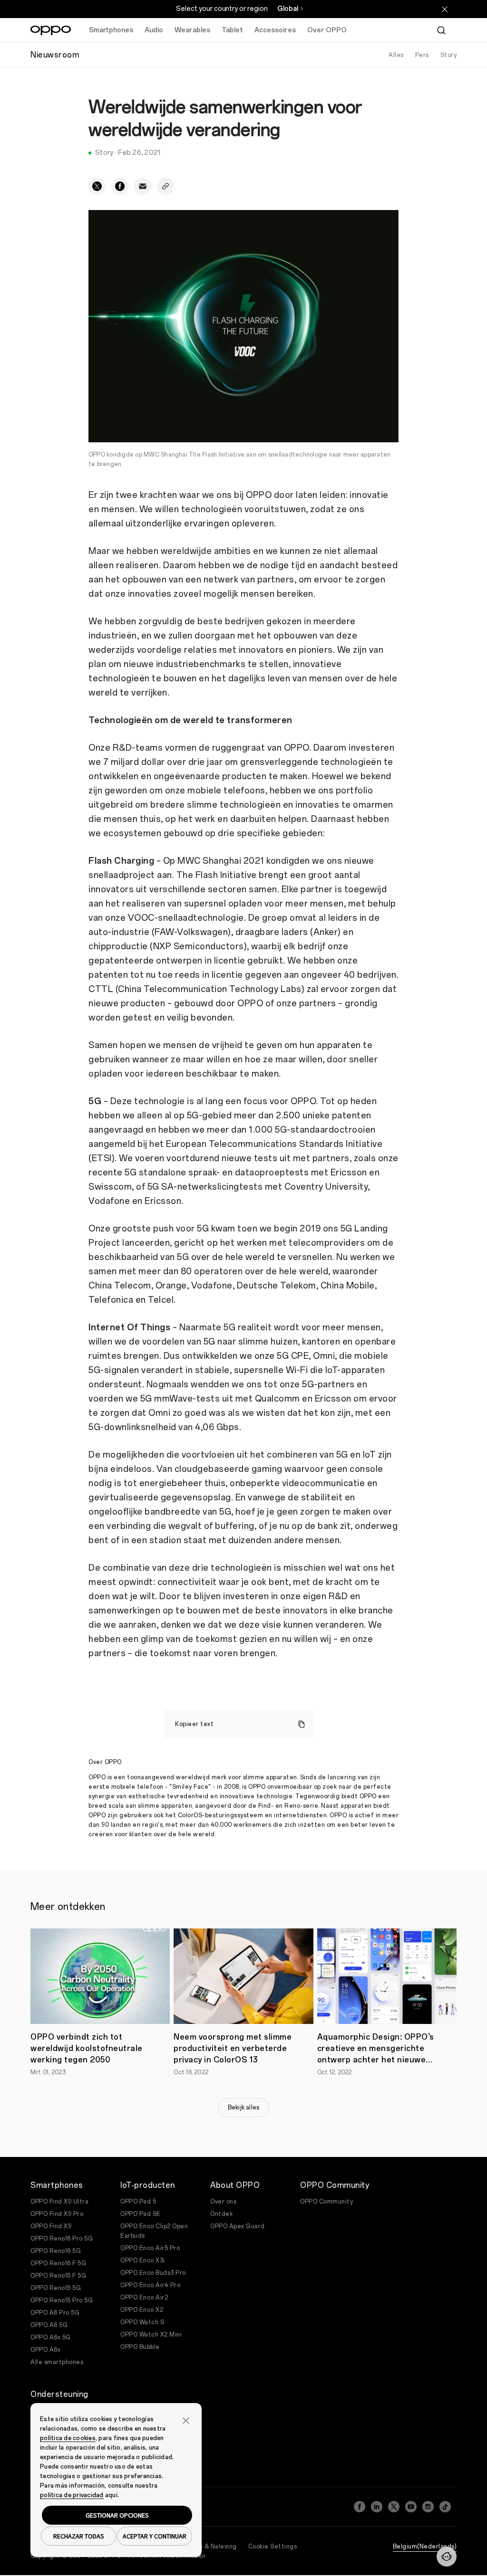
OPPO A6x (45, 2350)
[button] (447, 2557)
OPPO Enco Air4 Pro (150, 2285)
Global (288, 9)
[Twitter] (394, 2507)
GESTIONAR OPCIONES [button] (117, 2515)
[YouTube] (411, 2507)
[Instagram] (428, 2507)
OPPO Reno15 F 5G (58, 2276)
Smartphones (111, 30)
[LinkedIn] (377, 2507)
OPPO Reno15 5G (56, 2288)
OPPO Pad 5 (138, 2202)
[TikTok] (445, 2507)
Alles (396, 55)
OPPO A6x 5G (51, 2337)
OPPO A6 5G (49, 2325)
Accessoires (275, 30)
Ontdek (221, 2214)
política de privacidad (72, 2495)
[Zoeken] (441, 30)
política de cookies (68, 2438)
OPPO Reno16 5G (56, 2251)
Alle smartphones (57, 2362)
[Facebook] (360, 2507)
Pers (422, 55)
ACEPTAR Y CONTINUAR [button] (155, 2536)
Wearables (192, 30)
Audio (154, 30)
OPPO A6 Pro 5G (55, 2313)
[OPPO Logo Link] (51, 30)
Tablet (232, 30)
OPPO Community (326, 2202)
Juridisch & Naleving (206, 2547)
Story (449, 55)
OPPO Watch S (142, 2322)
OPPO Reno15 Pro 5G (62, 2300)
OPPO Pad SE (141, 2214)
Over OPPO (327, 30)
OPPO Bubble (140, 2347)
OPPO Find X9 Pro (57, 2214)
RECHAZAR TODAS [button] (79, 2536)
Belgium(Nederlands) (425, 2547)
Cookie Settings (273, 2547)
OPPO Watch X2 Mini (151, 2335)
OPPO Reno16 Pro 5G (62, 2239)
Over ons (223, 2202)
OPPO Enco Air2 (144, 2298)
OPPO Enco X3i (143, 2261)
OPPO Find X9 (51, 2226)
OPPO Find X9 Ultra (59, 2202)
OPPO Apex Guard (238, 2226)
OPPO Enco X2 (142, 2310)
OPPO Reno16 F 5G (58, 2263)
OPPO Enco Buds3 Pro (153, 2273)
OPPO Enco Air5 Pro (150, 2248)
